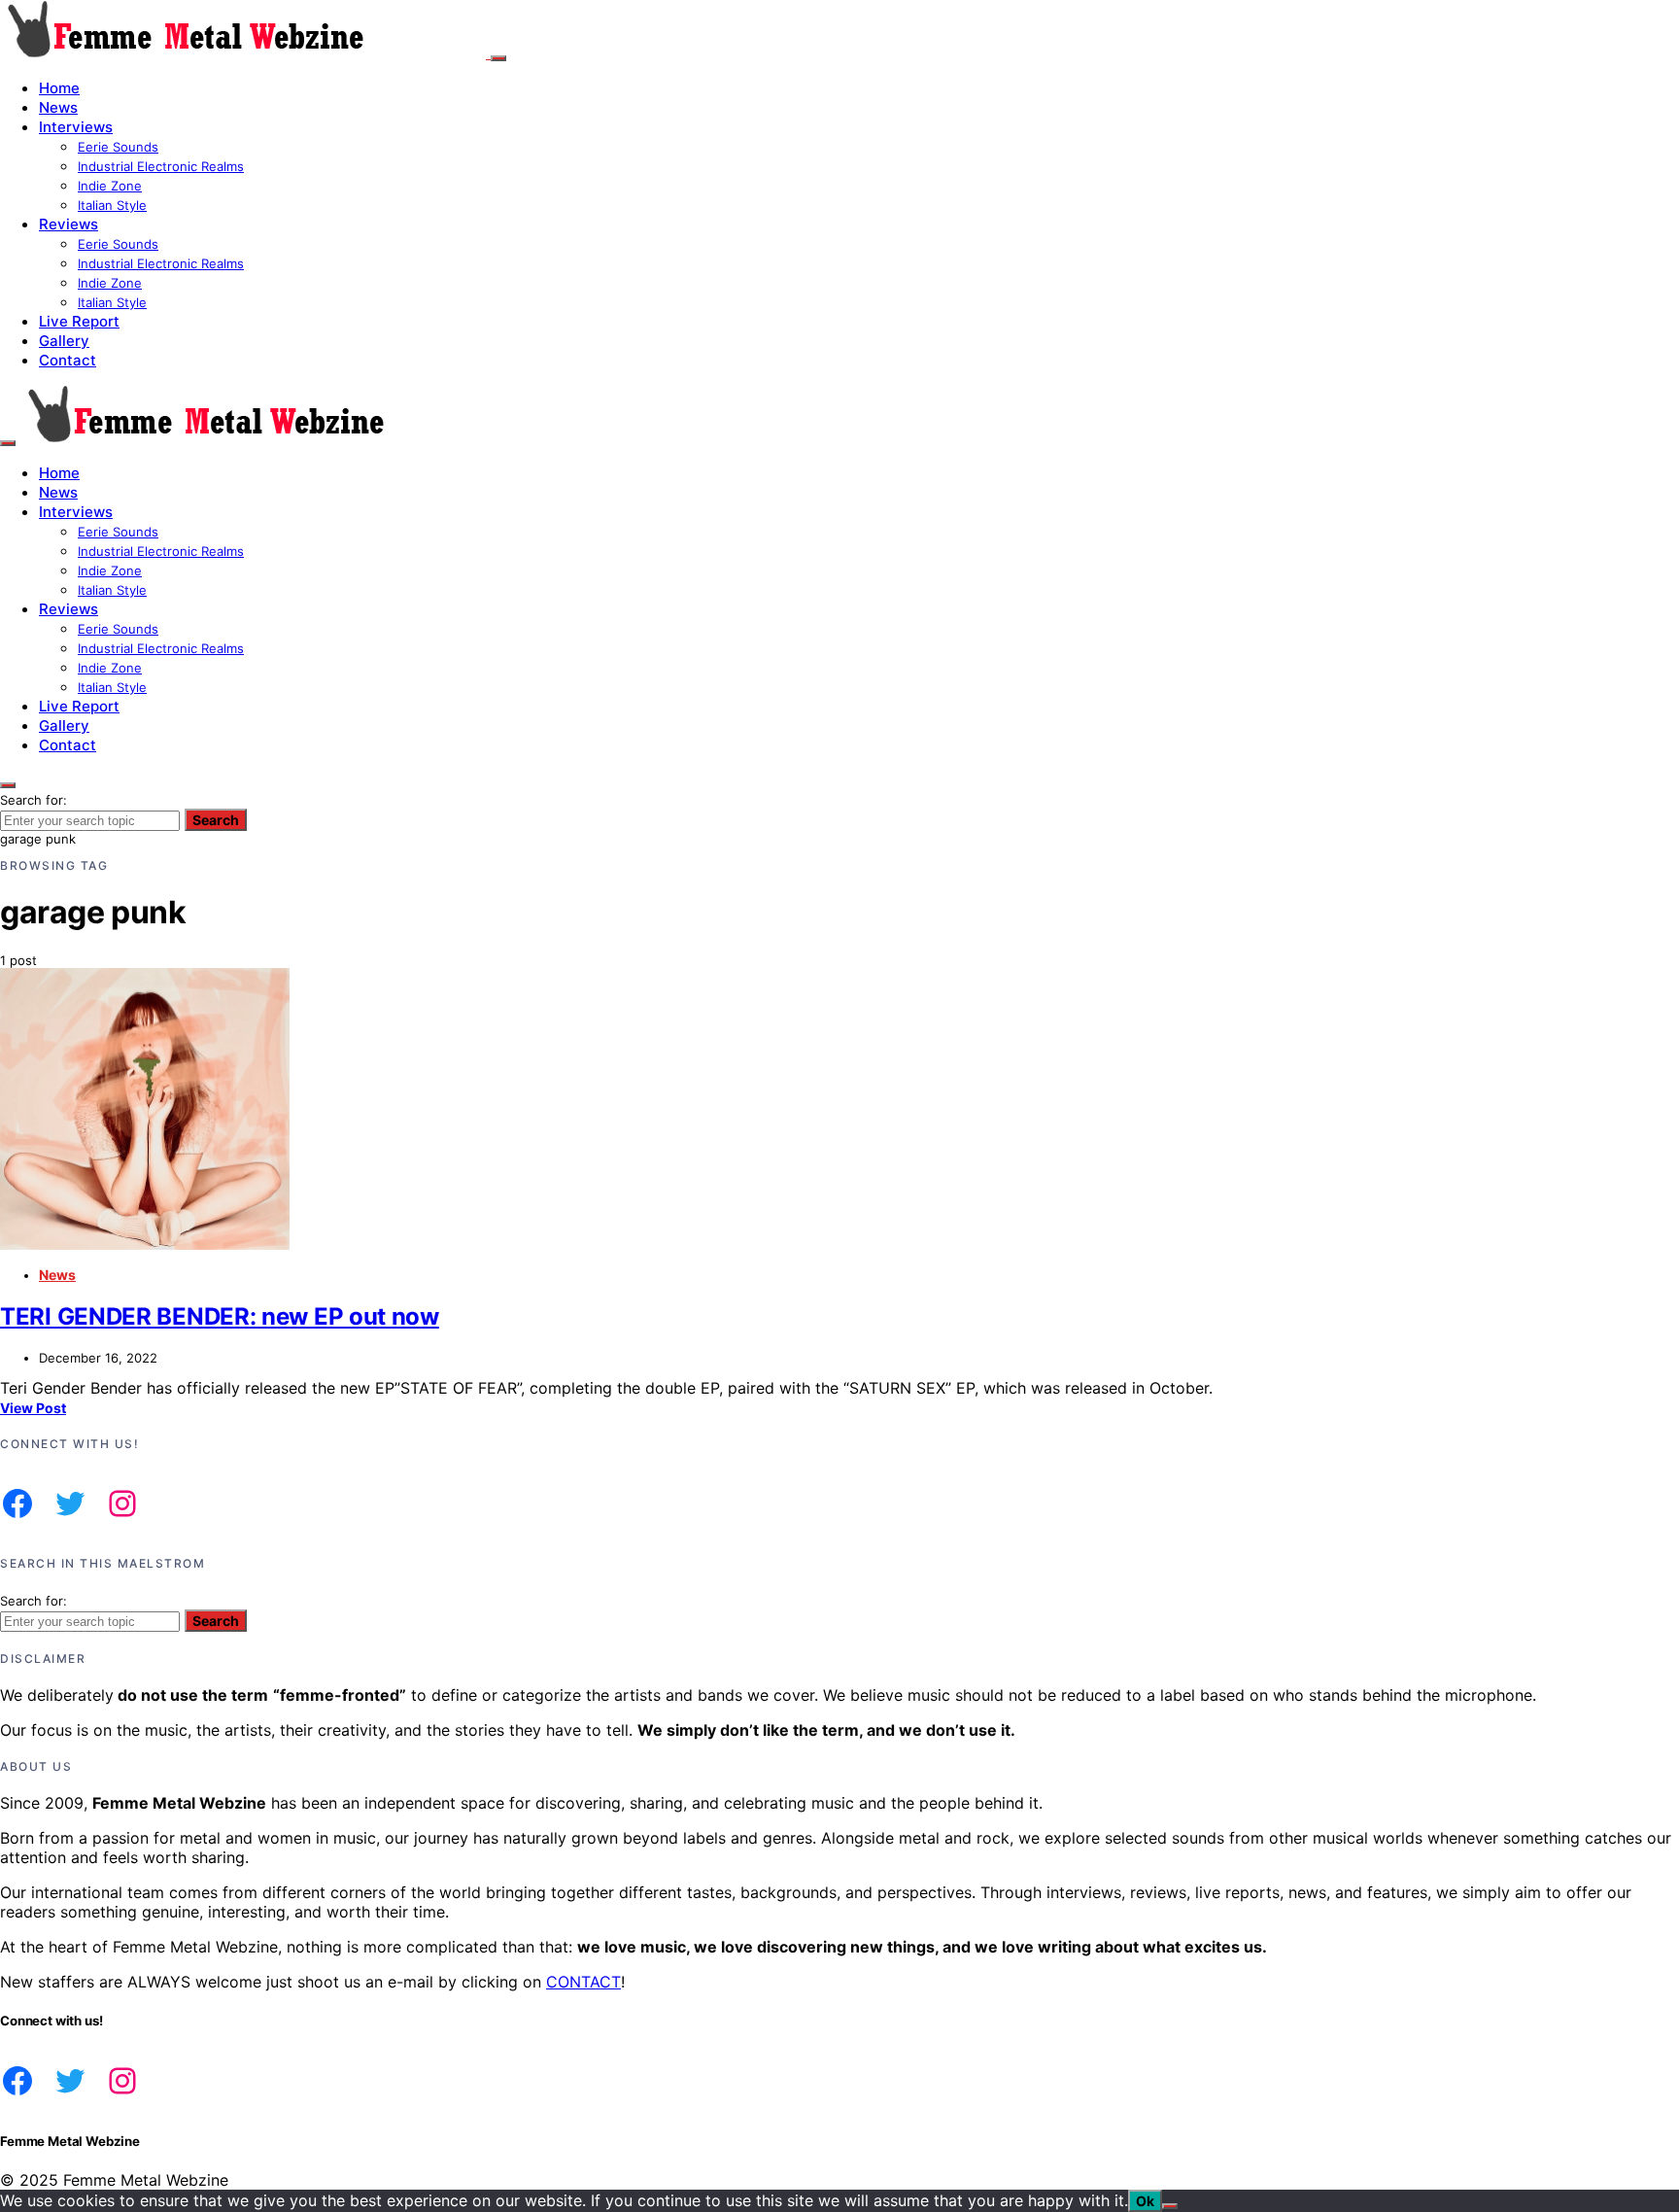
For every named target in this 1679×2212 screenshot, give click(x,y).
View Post (33, 1408)
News (58, 107)
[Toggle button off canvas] (498, 58)
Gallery (64, 341)
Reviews (69, 224)
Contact (68, 360)
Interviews (76, 127)
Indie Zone (110, 186)
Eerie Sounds (118, 147)
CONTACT (583, 1982)
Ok (1145, 2201)
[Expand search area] (8, 443)
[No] (1170, 2206)
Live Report (79, 321)
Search (216, 820)
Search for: (34, 800)
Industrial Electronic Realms (161, 166)
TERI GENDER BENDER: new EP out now (220, 1316)
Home (59, 88)
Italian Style (112, 205)
